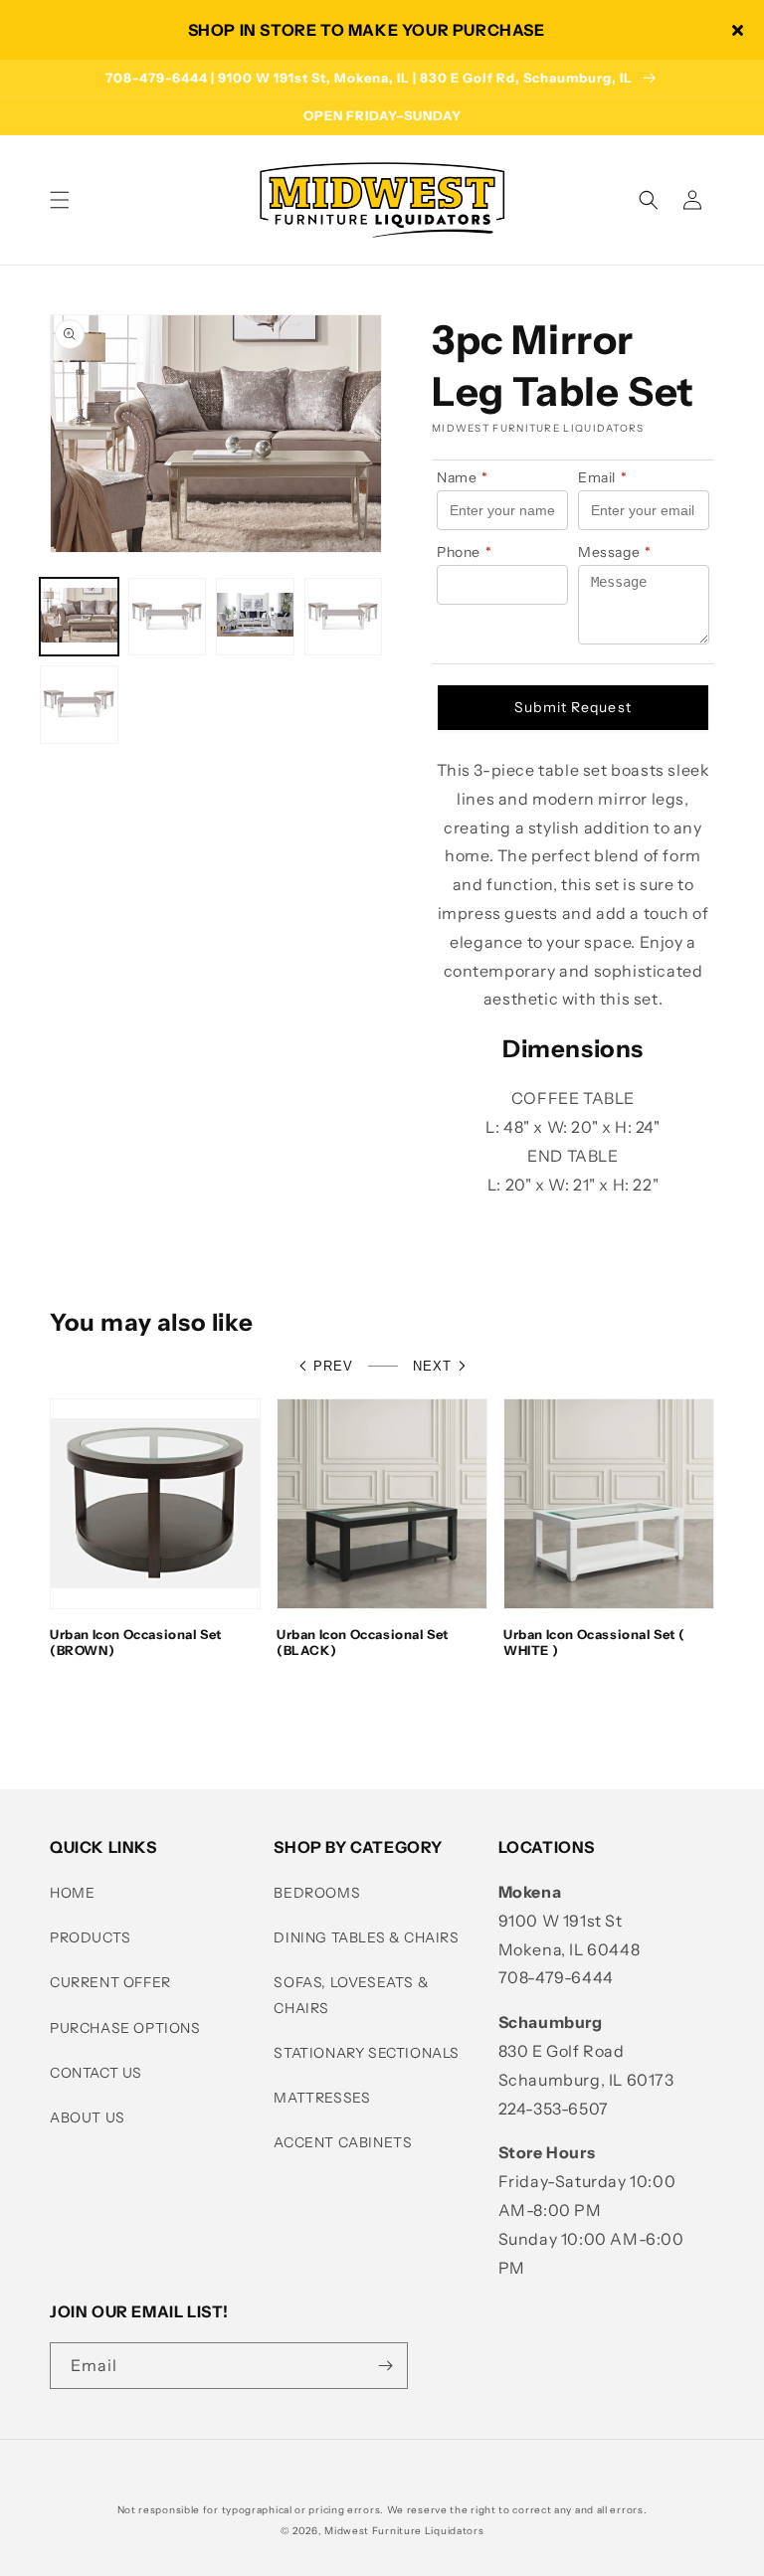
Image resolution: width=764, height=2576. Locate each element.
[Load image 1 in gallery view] (79, 617)
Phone (465, 552)
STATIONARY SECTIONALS (367, 2053)
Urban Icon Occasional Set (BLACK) (363, 1643)
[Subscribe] (385, 2366)
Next (432, 1366)
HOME (72, 1893)
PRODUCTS (91, 1937)
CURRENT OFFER (110, 1982)
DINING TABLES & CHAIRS (366, 1937)
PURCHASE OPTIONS (125, 2028)
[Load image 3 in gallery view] (255, 617)
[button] (60, 200)
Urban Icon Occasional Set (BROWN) (136, 1643)
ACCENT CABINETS (343, 2142)
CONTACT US (96, 2073)
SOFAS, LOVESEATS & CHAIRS (351, 1995)
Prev (333, 1366)
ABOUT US (88, 2117)
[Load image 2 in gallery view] (168, 617)
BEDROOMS (317, 1893)
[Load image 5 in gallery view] (79, 705)
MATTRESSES (322, 2098)
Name (463, 477)
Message (615, 552)
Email (603, 477)
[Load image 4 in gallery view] (344, 617)
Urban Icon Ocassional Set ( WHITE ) (594, 1643)
